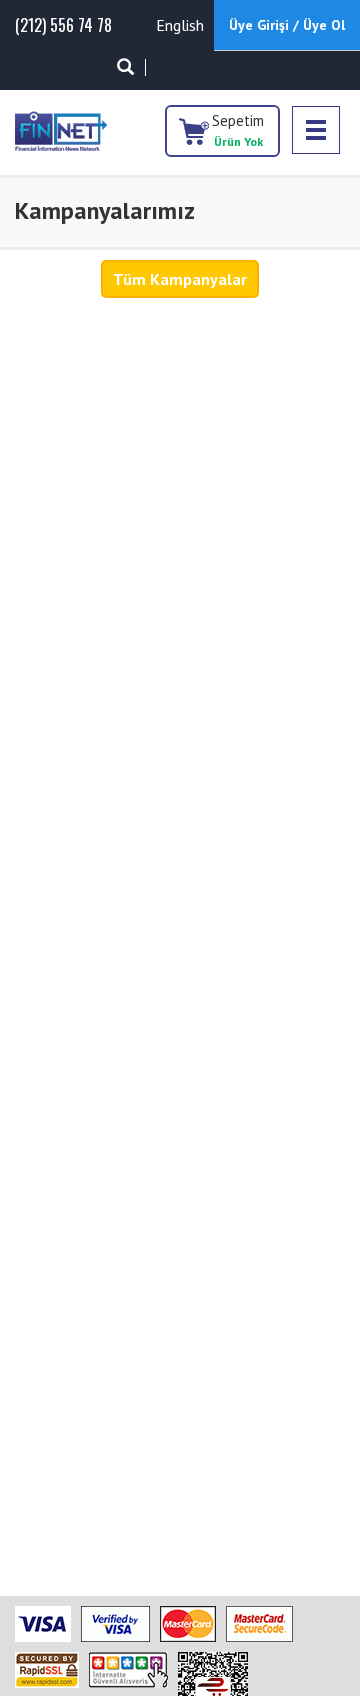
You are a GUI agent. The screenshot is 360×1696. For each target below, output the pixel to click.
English (180, 25)
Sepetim (238, 130)
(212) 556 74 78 (63, 25)
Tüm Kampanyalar (180, 279)
